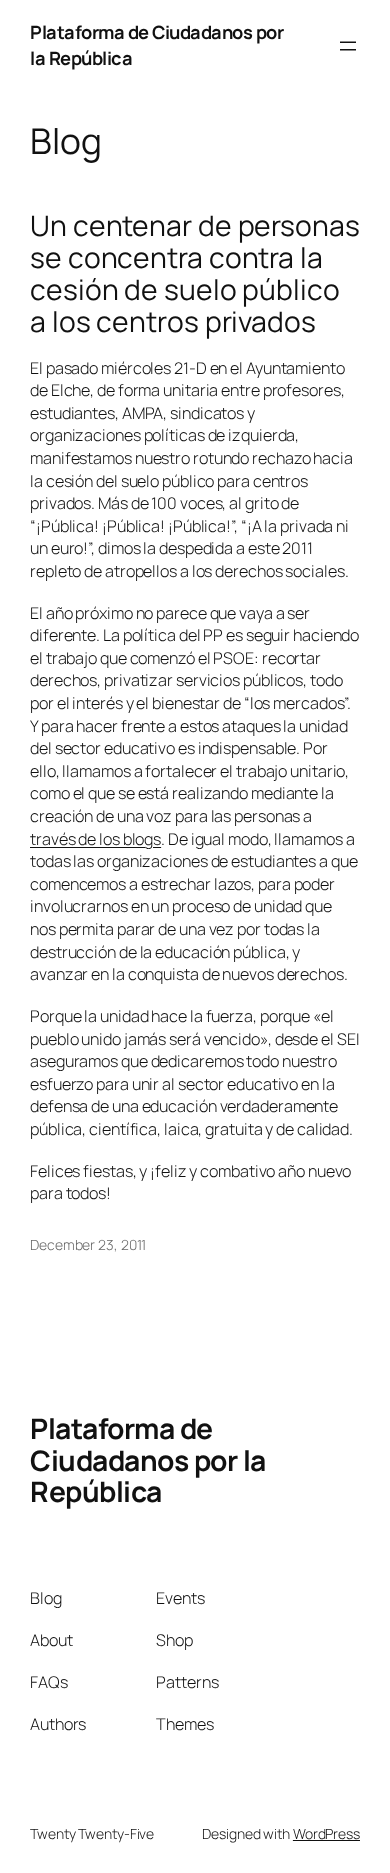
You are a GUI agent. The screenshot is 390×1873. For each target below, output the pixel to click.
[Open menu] (348, 46)
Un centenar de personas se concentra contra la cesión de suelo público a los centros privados (195, 273)
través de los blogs (95, 839)
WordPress (326, 1833)
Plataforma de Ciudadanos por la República (148, 1460)
